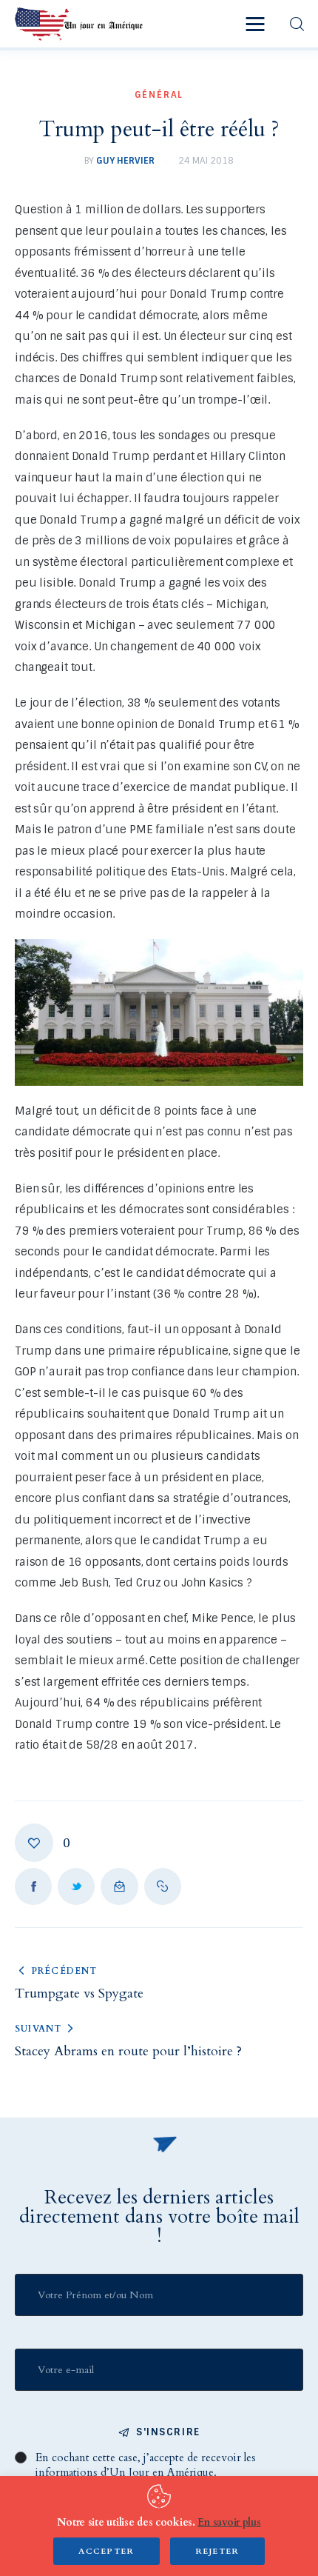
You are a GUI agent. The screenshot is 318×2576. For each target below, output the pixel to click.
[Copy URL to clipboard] (163, 1886)
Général (159, 95)
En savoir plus (229, 2522)
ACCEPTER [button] (106, 2551)
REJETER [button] (217, 2551)
